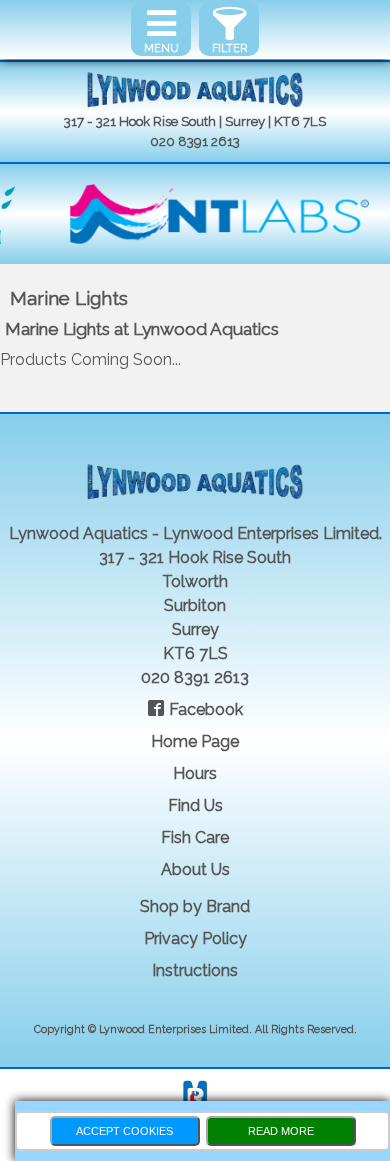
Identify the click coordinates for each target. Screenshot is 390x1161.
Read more (281, 1131)
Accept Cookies (124, 1131)
